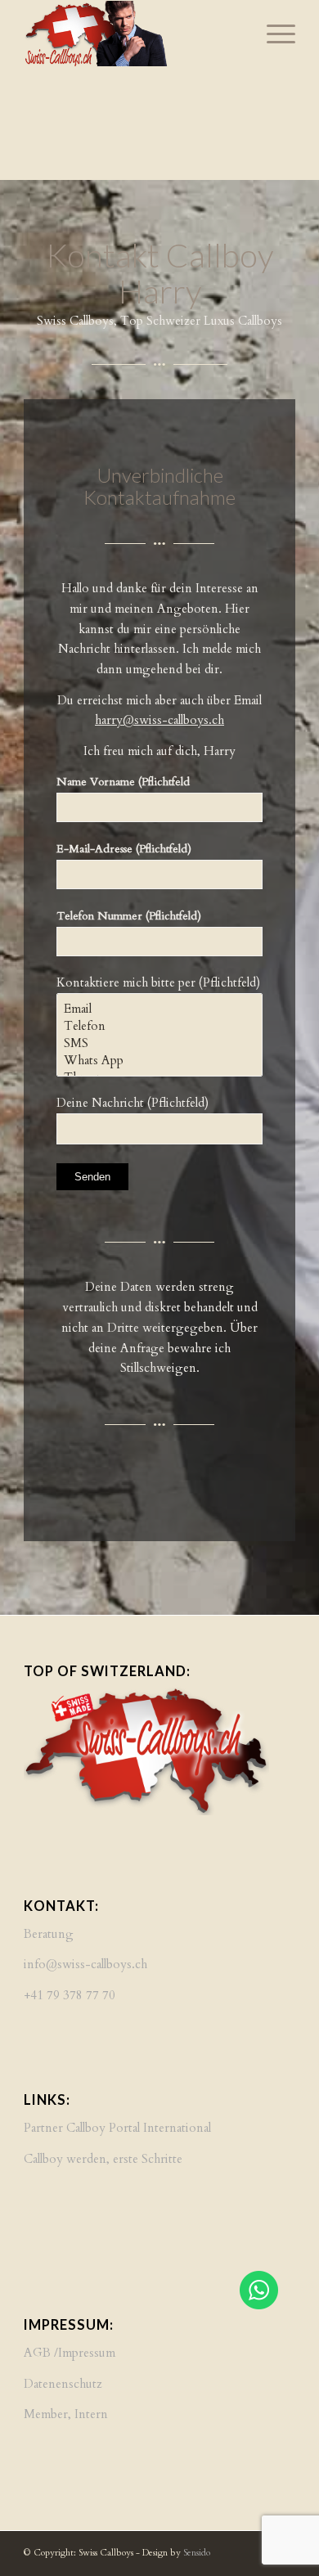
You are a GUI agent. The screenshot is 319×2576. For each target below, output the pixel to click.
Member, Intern (66, 2414)
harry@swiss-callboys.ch (159, 720)
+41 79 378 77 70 (70, 1995)
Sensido (197, 2553)
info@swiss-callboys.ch (85, 1964)
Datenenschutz (63, 2384)
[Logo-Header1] (132, 34)
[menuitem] (273, 34)
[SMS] (159, 1043)
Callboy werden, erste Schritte (103, 2159)
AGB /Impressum (70, 2353)
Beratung (49, 1934)
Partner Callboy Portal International (117, 2128)
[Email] (159, 1009)
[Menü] (273, 34)
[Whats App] (159, 1061)
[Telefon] (159, 1026)
